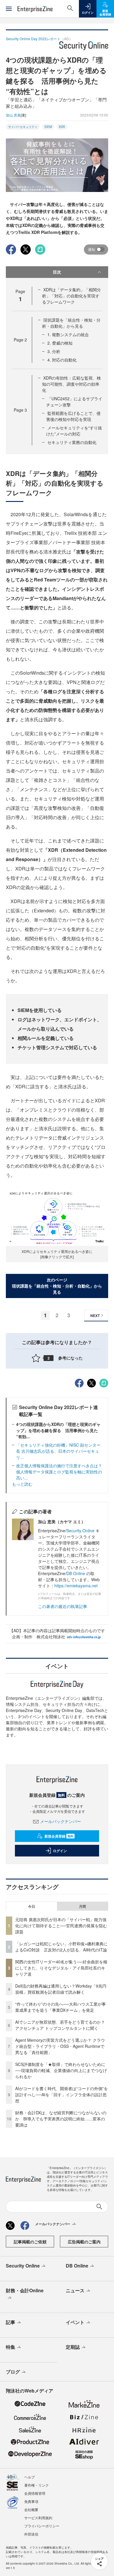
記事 (11, 2322)
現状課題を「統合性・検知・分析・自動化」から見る (71, 323)
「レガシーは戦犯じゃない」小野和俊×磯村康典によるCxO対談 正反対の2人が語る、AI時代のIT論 (61, 1947)
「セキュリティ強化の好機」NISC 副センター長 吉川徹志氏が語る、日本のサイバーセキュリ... (58, 1451)
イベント (75, 2322)
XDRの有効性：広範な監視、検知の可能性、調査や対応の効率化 (71, 384)
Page (20, 340)
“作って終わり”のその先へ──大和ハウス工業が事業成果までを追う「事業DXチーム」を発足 (61, 2007)
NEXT (95, 1316)
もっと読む (22, 1484)
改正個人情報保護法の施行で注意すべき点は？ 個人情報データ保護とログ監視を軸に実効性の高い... (61, 1472)
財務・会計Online (25, 2290)
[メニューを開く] (9, 9)
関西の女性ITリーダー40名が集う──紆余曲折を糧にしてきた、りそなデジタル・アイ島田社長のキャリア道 (61, 1968)
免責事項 (31, 2501)
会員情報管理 (35, 2493)
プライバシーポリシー (42, 2526)
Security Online (81, 1531)
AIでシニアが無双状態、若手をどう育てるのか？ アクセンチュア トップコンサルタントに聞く (60, 2025)
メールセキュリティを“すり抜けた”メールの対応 (74, 431)
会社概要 (31, 2509)
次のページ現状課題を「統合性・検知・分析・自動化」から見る (57, 1286)
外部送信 (31, 2534)
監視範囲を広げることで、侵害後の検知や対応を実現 (73, 416)
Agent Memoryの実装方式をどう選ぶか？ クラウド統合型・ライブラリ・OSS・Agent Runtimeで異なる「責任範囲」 (60, 2046)
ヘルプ (30, 2477)
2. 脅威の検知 (60, 343)
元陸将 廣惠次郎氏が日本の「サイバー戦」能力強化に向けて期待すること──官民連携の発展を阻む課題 (61, 1926)
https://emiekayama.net (76, 1586)
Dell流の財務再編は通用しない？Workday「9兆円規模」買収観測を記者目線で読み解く (61, 1989)
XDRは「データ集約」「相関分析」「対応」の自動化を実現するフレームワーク (71, 296)
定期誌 (73, 2347)
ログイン (60, 1851)
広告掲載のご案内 (84, 2242)
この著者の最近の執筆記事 (63, 1606)
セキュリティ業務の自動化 (72, 442)
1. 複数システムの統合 (68, 334)
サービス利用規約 (38, 2518)
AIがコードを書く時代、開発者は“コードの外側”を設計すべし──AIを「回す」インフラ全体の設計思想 (62, 2094)
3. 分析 (54, 351)
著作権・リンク (37, 2485)
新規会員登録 (59, 1836)
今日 (32, 1906)
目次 (57, 272)
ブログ (13, 2372)
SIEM (48, 127)
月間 (82, 1906)
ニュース (75, 2290)
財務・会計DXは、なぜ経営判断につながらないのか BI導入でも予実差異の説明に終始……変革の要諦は (61, 2119)
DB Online (76, 1573)
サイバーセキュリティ (23, 127)
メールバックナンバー (61, 1821)
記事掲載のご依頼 (30, 2242)
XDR (62, 127)
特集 (11, 2347)
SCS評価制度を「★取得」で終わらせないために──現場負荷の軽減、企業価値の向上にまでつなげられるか (61, 2070)
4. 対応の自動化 (62, 360)
